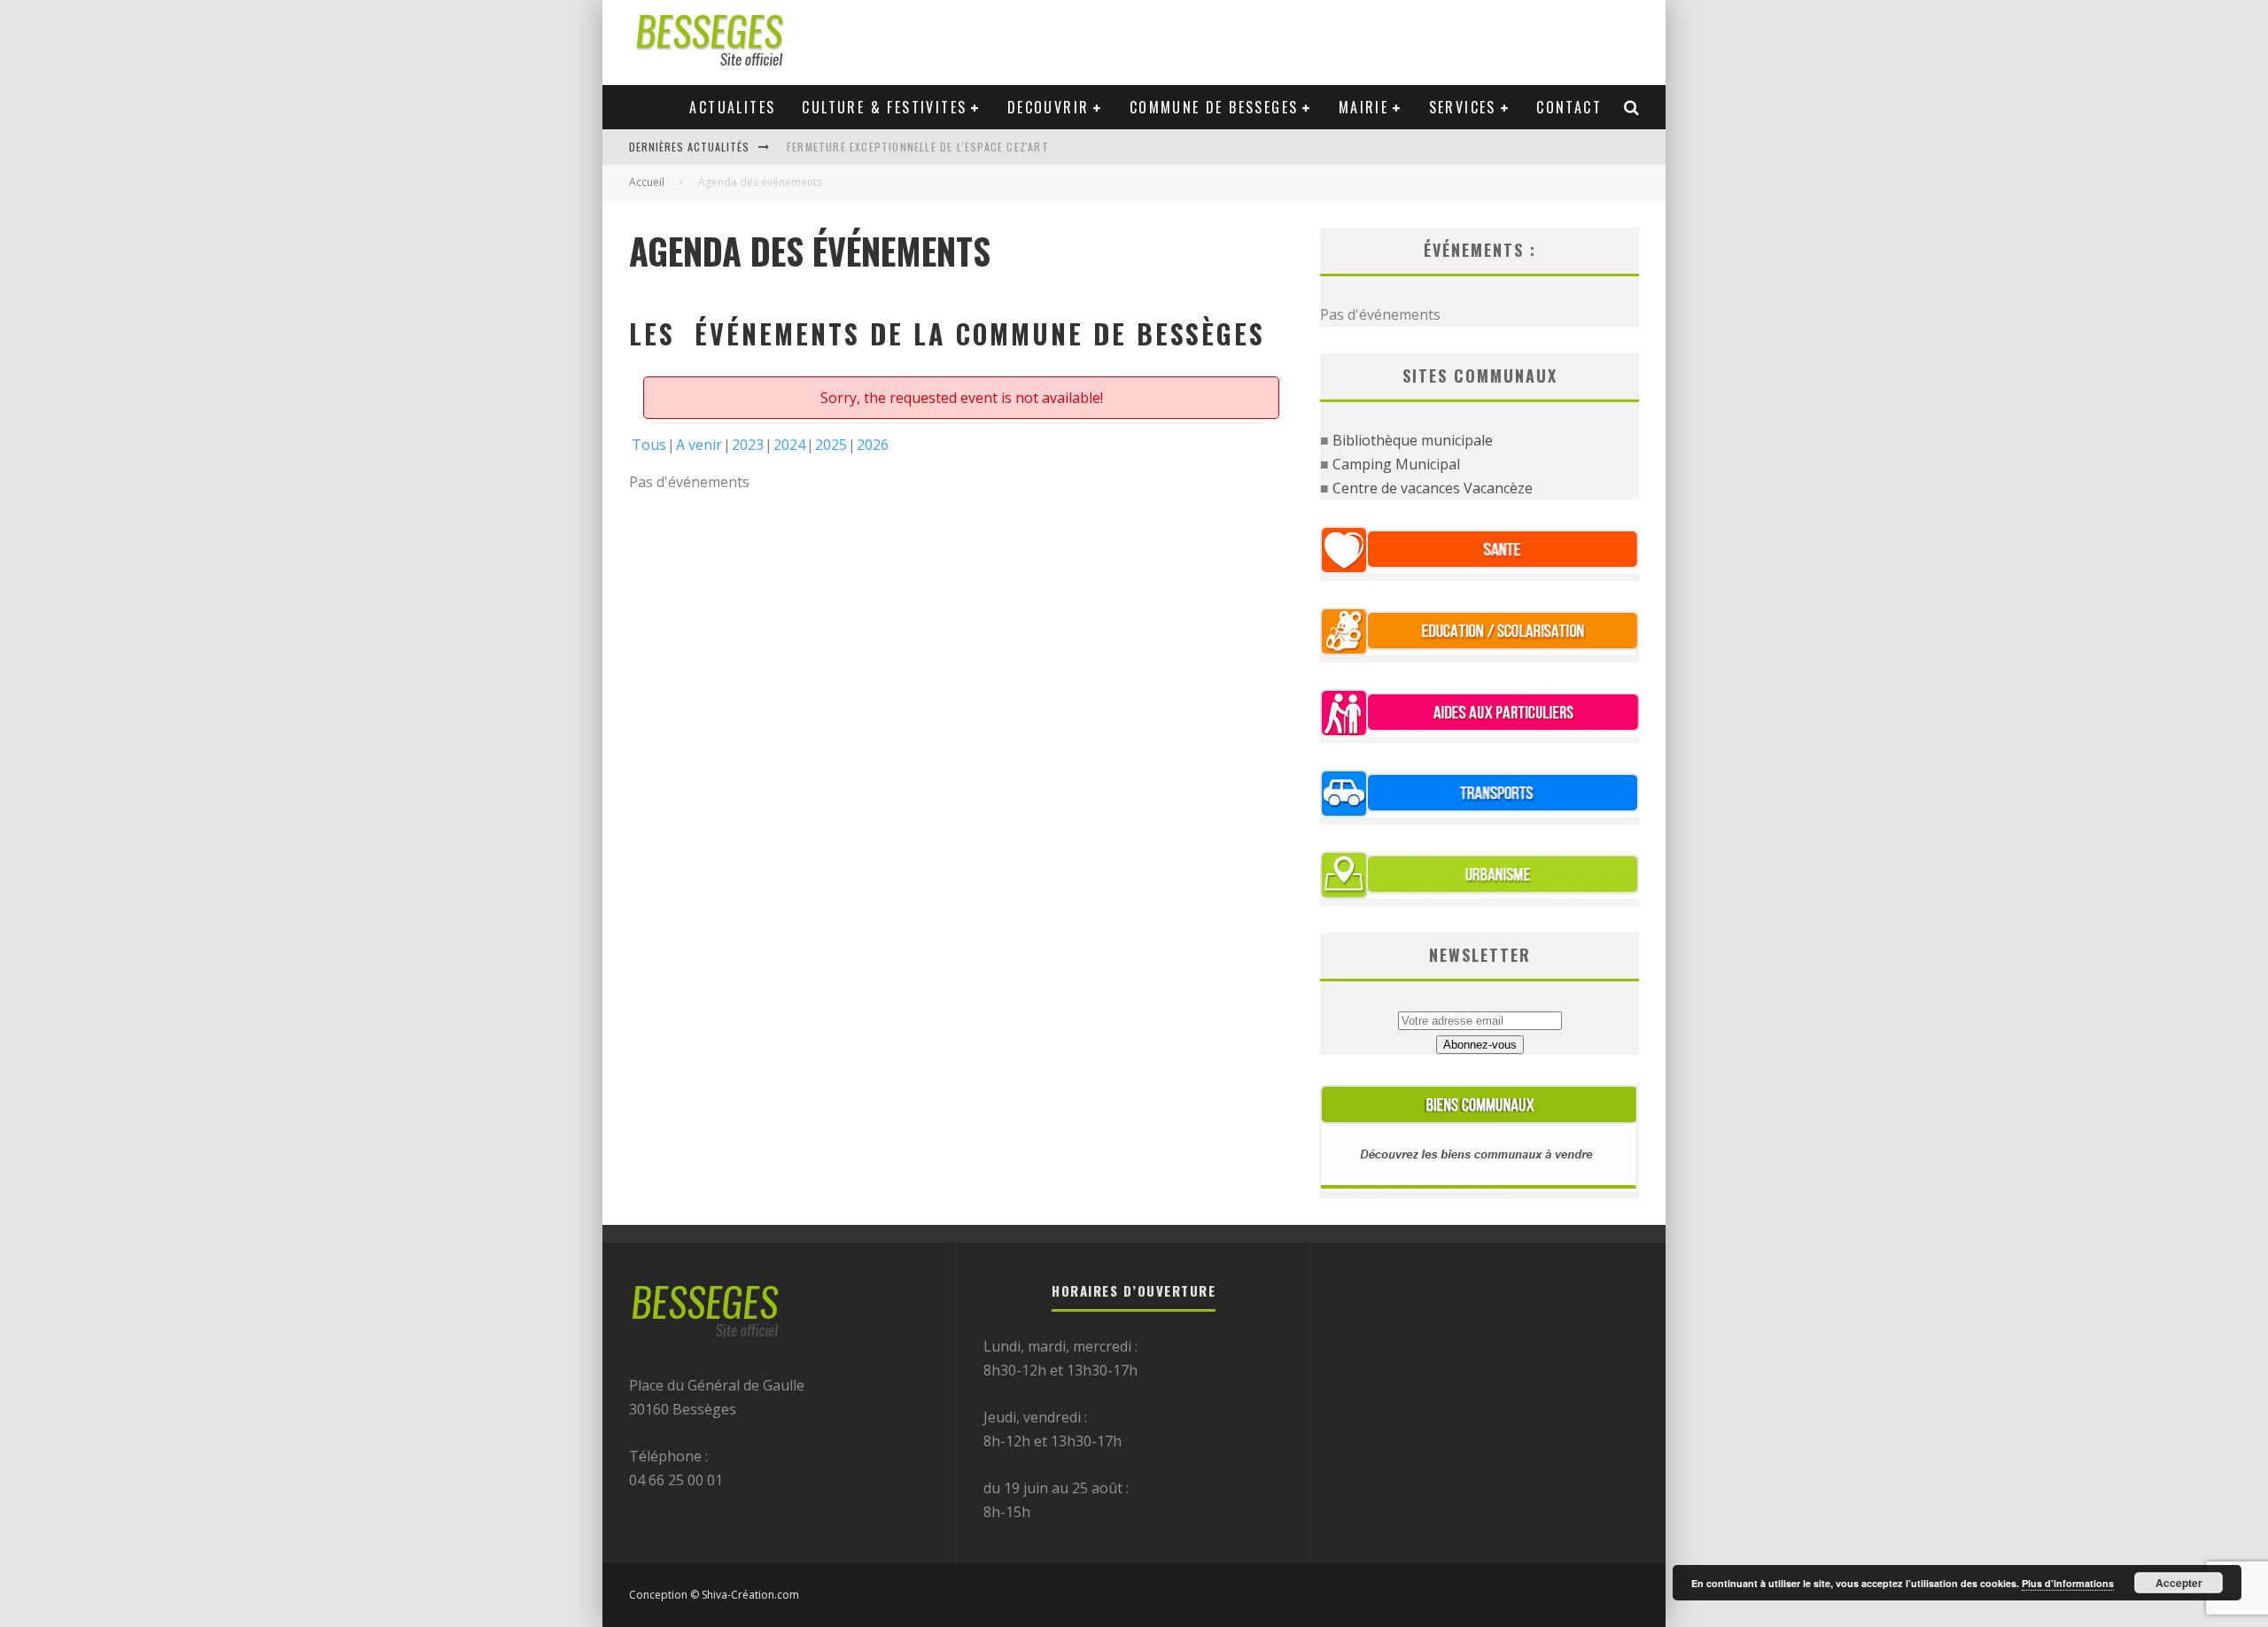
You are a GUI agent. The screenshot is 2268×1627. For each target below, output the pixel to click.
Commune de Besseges (1214, 107)
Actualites (732, 107)
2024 (789, 445)
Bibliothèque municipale (1413, 440)
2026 (873, 445)
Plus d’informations (2068, 1583)
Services (1463, 107)
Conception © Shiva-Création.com (714, 1595)
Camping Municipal (1396, 464)
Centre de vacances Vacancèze (1433, 488)
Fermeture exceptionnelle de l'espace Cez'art (918, 147)
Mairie (1363, 107)
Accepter (2179, 1583)
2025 (831, 445)
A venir (699, 445)
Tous (649, 445)
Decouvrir (1049, 107)
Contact (1569, 107)
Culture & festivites (884, 107)
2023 (748, 445)
